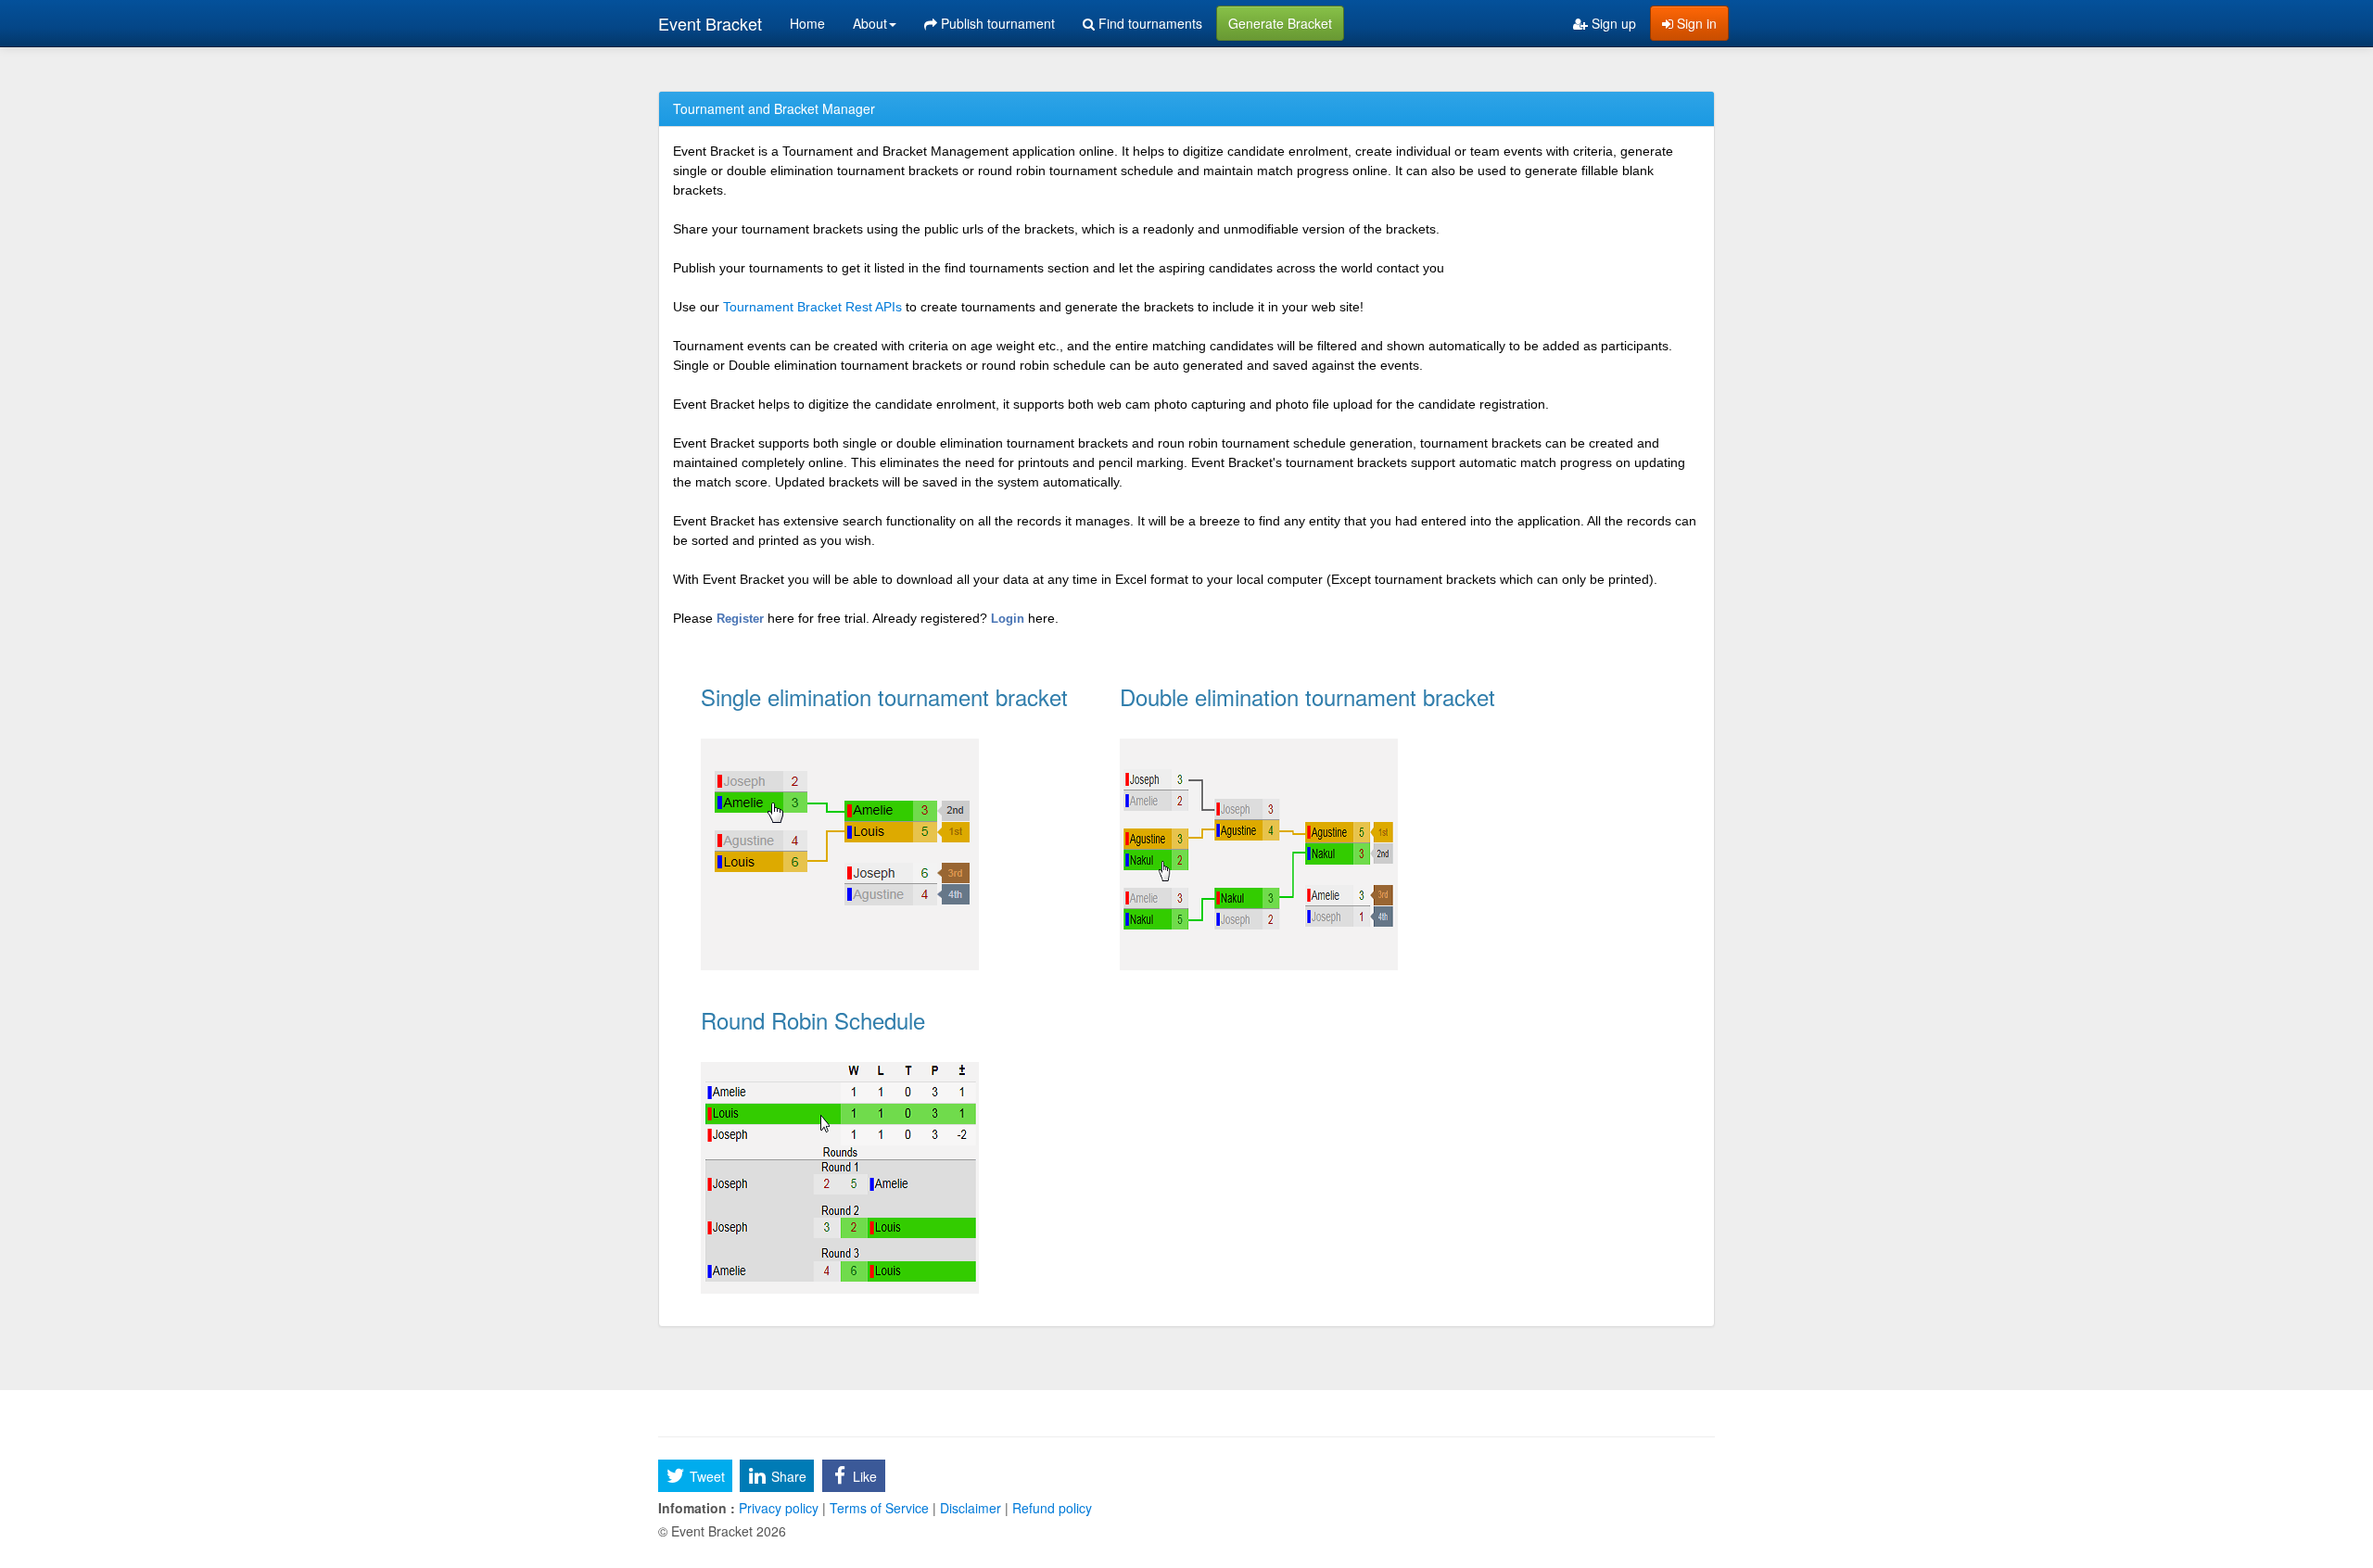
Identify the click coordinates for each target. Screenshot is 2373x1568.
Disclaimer (971, 1508)
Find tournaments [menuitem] (1148, 23)
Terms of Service (879, 1508)
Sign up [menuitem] (1612, 23)
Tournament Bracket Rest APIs (812, 307)
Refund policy (1050, 1508)
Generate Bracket (1280, 23)
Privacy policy (779, 1508)
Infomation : (697, 1508)
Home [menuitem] (807, 23)
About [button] (870, 23)
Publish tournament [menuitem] (996, 23)
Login (1009, 619)
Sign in (1695, 23)
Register (742, 619)
